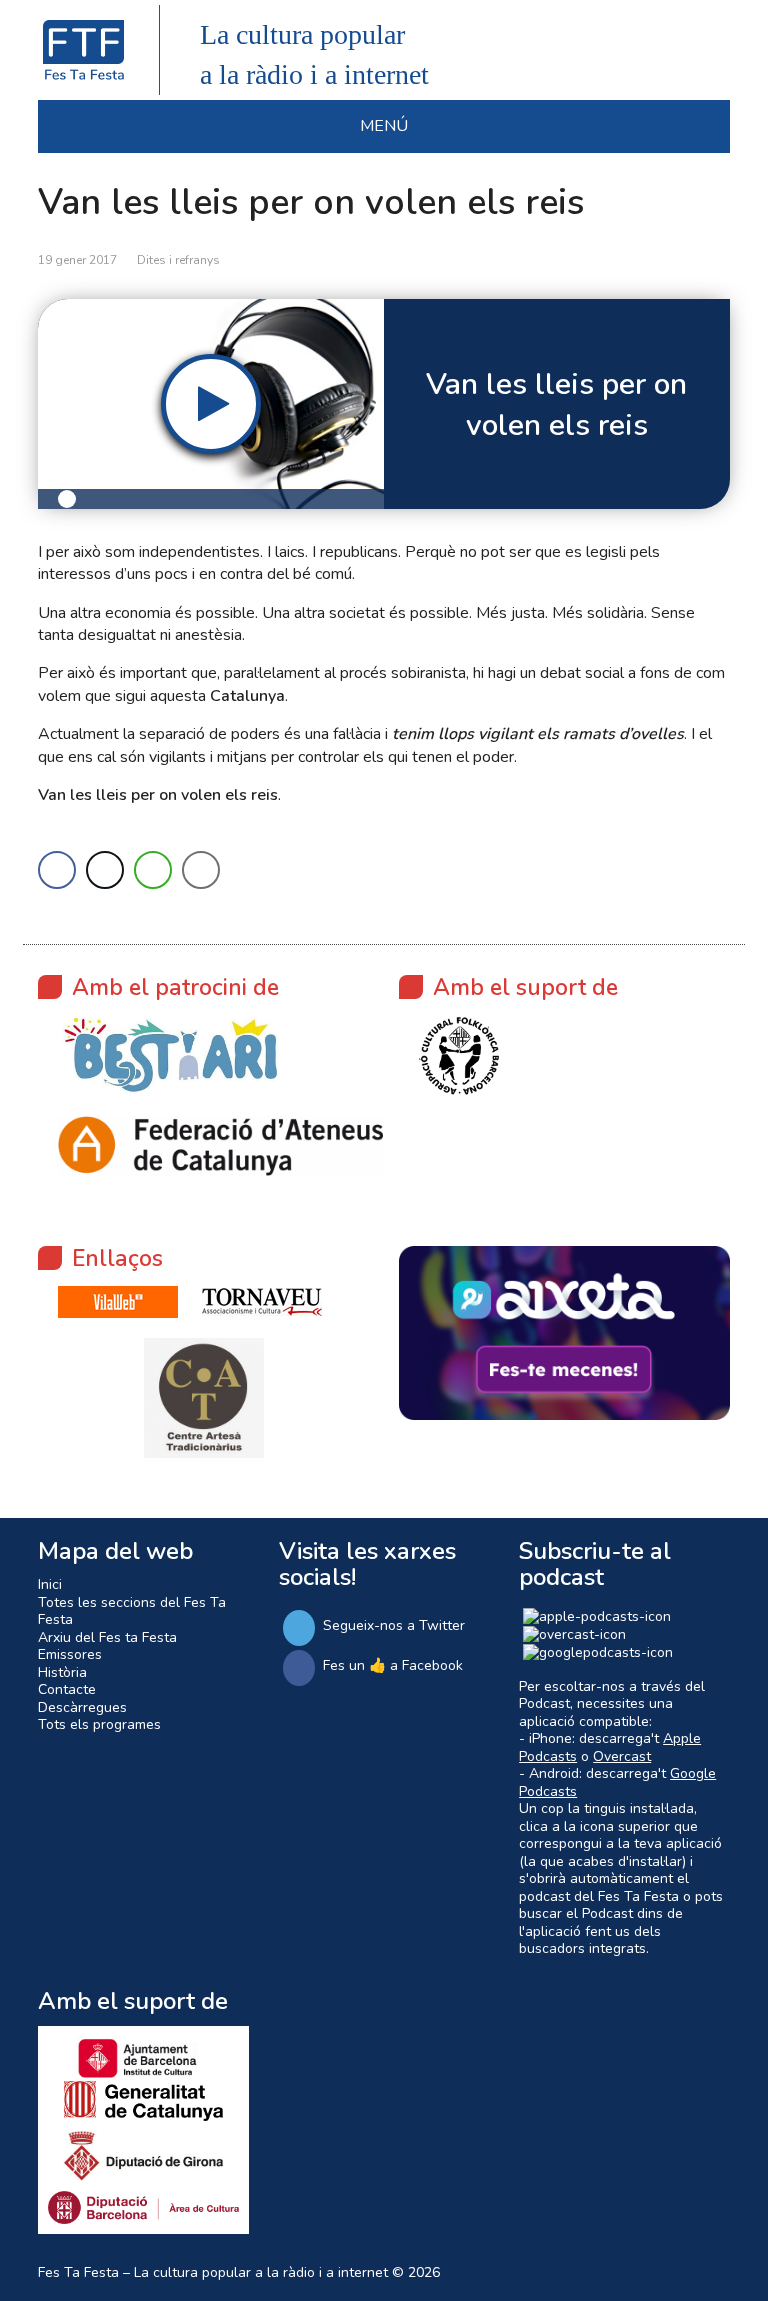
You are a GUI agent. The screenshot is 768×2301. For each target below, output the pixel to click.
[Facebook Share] (57, 870)
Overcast (622, 1756)
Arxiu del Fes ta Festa (107, 1637)
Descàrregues (82, 1707)
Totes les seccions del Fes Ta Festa (132, 1611)
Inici (50, 1584)
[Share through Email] (201, 870)
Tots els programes (99, 1724)
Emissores (70, 1654)
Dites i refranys (178, 260)
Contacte (67, 1689)
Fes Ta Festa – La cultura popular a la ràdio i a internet (213, 2272)
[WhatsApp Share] (153, 870)
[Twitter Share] (105, 870)
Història (62, 1672)
